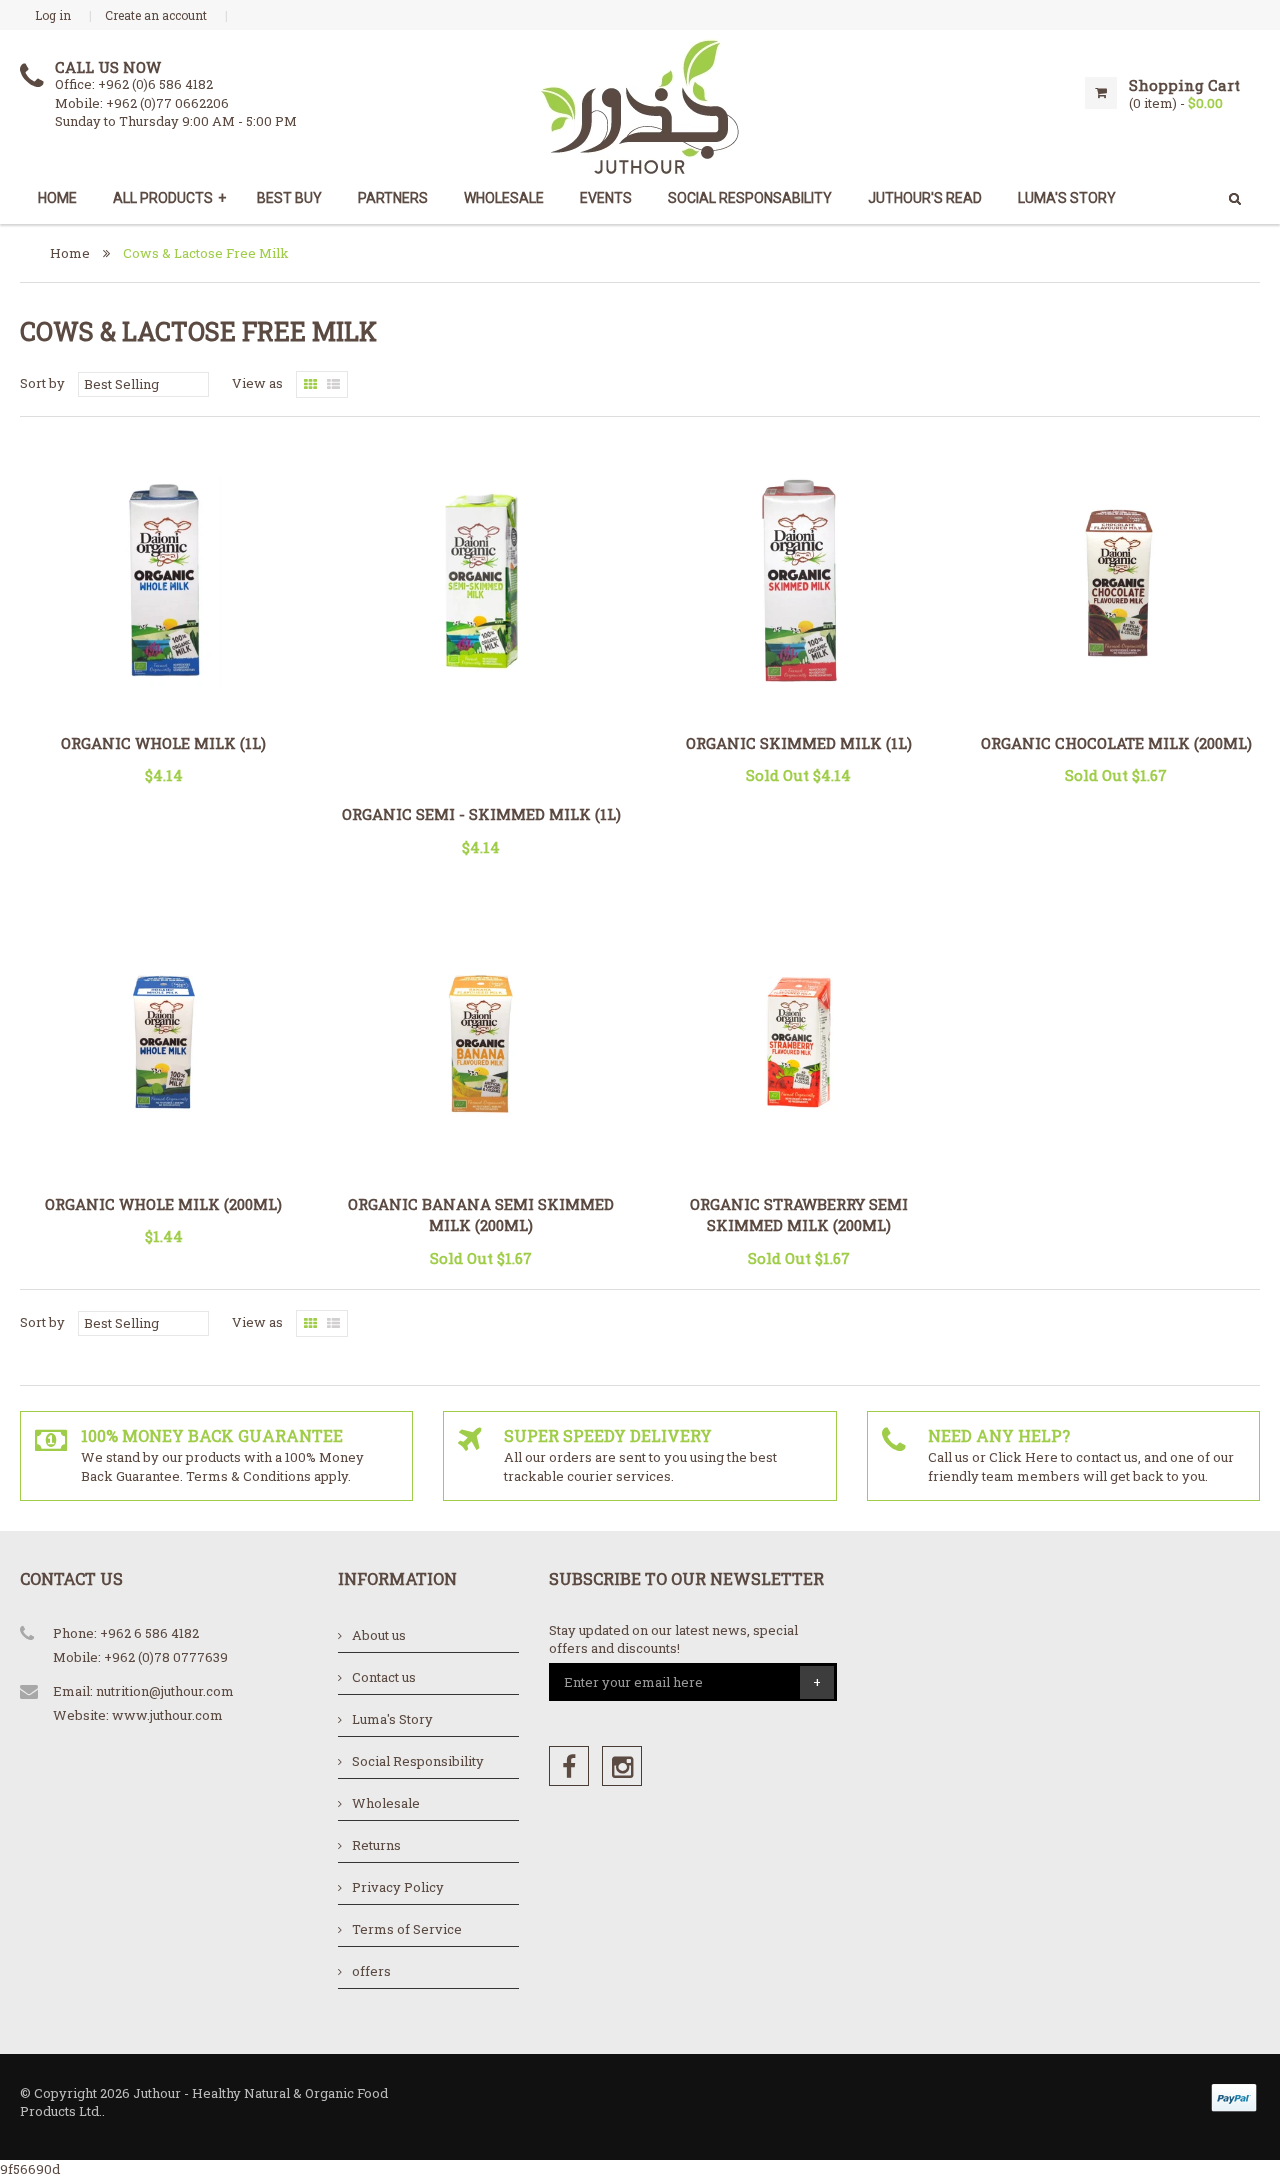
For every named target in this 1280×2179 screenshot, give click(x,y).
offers (371, 1971)
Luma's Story (392, 1719)
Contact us (384, 1677)
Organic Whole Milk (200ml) (163, 1204)
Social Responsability (750, 198)
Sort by (42, 383)
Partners (393, 198)
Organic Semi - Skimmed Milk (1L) (481, 814)
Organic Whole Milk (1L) (163, 743)
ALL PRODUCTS (169, 198)
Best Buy (289, 198)
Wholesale (504, 198)
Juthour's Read (925, 198)
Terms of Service (407, 1929)
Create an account (156, 15)
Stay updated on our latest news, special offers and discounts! (673, 1639)
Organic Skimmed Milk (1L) (799, 743)
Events (606, 198)
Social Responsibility (418, 1761)
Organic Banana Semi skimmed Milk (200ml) (481, 1214)
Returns (376, 1845)
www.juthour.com (167, 1715)
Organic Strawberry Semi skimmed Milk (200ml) (799, 1214)
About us (379, 1635)
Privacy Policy (398, 1887)
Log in (53, 15)
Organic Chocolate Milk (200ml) (1116, 743)
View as (257, 383)
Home (57, 198)
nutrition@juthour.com (165, 1691)
